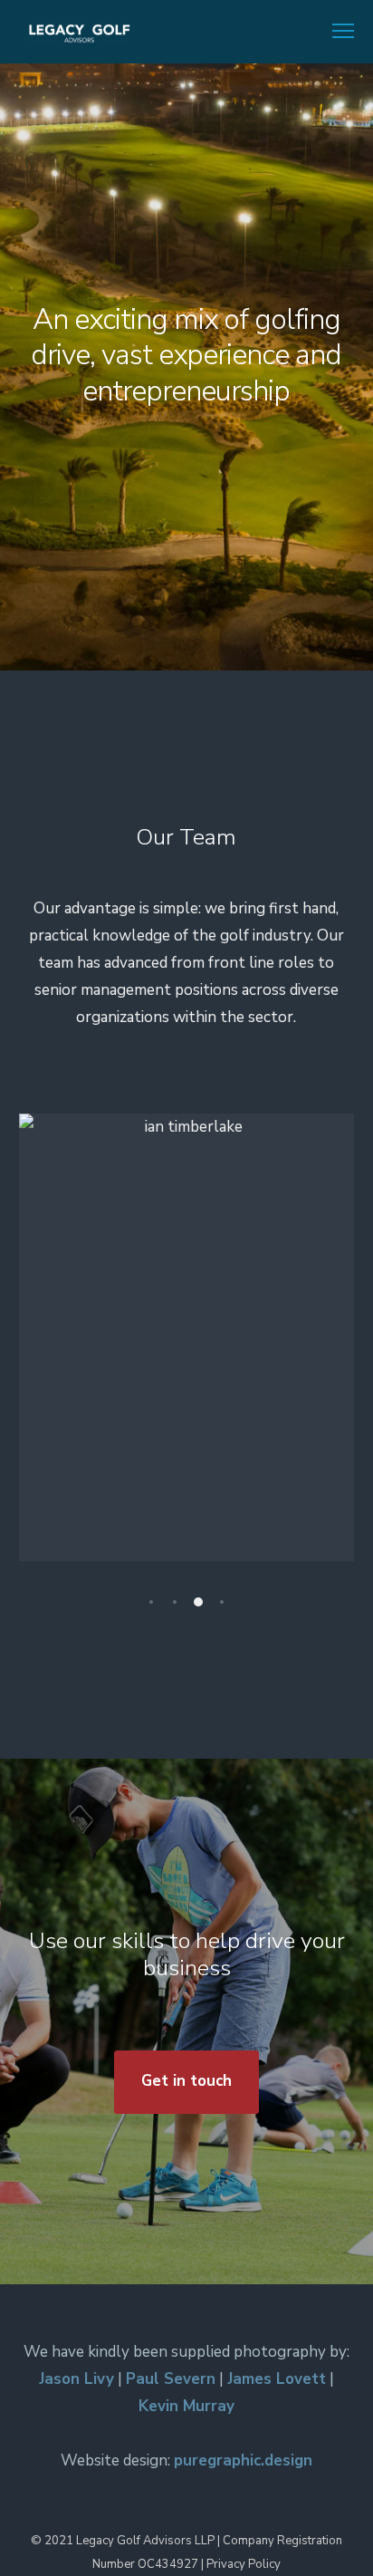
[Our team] (186, 473)
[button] (151, 1602)
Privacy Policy (244, 2564)
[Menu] (335, 32)
